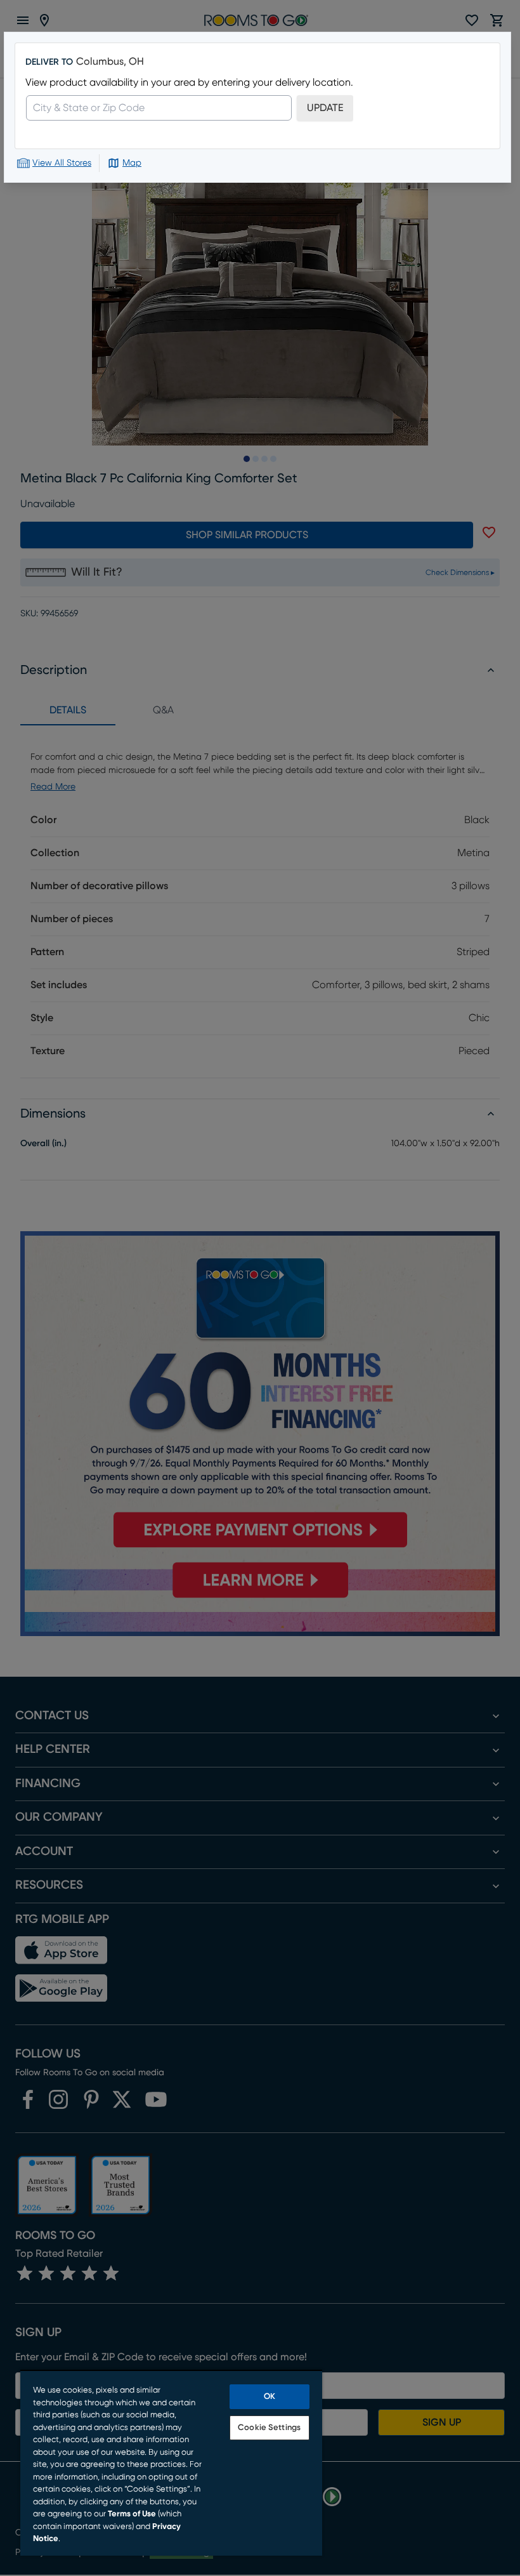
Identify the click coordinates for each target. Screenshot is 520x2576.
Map (132, 163)
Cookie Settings (269, 2428)
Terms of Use (132, 2514)
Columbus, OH (110, 62)
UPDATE (325, 108)
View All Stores (62, 163)
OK (270, 2397)
